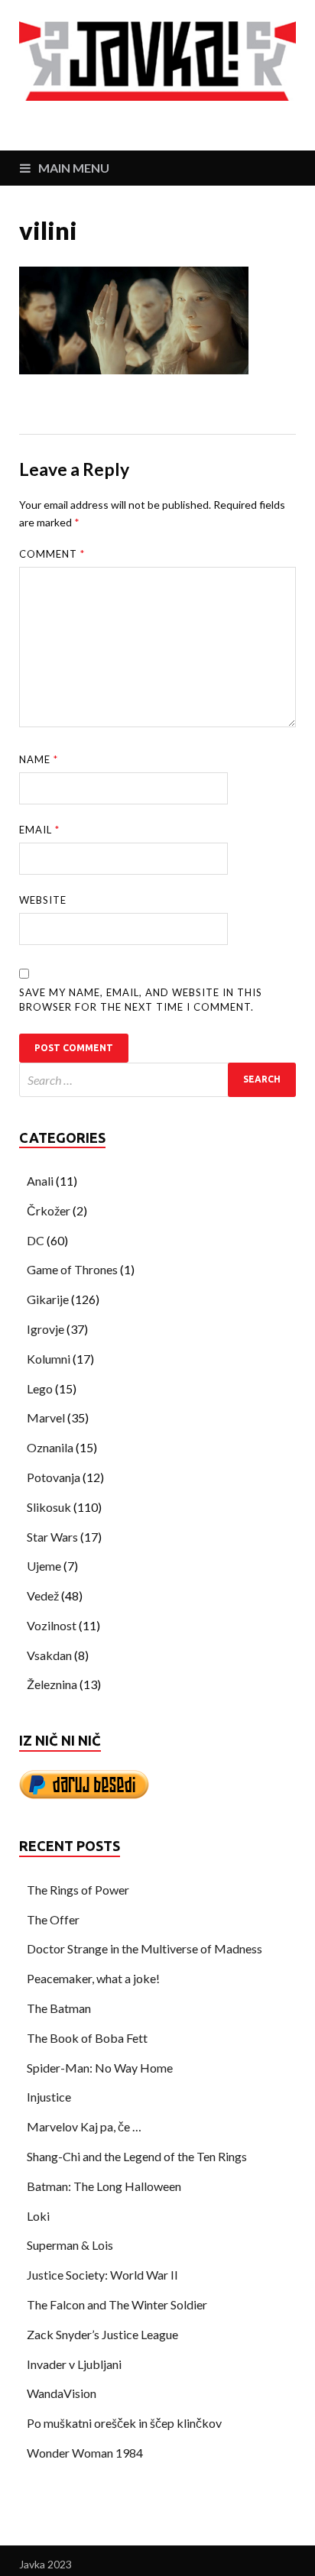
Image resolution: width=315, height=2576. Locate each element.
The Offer (53, 1919)
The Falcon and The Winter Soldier (117, 2304)
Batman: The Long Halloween (104, 2186)
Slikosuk (49, 1507)
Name (39, 759)
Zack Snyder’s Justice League (102, 2334)
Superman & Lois (70, 2245)
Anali (40, 1181)
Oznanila (50, 1447)
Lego (40, 1388)
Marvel (46, 1417)
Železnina (52, 1684)
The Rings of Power (78, 1890)
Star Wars (52, 1537)
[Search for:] (157, 1080)
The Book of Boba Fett (87, 2038)
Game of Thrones (72, 1269)
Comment (52, 554)
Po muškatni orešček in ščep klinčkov (124, 2423)
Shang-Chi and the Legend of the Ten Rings (137, 2156)
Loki (38, 2216)
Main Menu (74, 168)
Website (43, 900)
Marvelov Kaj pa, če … (84, 2126)
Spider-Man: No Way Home (100, 2068)
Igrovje (45, 1329)
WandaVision (62, 2393)
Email (39, 830)
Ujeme (44, 1566)
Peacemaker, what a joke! (93, 1978)
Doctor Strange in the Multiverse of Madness (145, 1948)
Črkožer (49, 1210)
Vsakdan (49, 1655)
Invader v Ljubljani (74, 2364)
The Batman (59, 2008)
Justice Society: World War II (102, 2275)
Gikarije (48, 1299)
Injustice (49, 2097)
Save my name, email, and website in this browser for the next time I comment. (141, 1000)
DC (36, 1240)
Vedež (43, 1595)
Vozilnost (52, 1625)
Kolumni (49, 1359)
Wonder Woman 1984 (85, 2453)
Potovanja (54, 1477)
